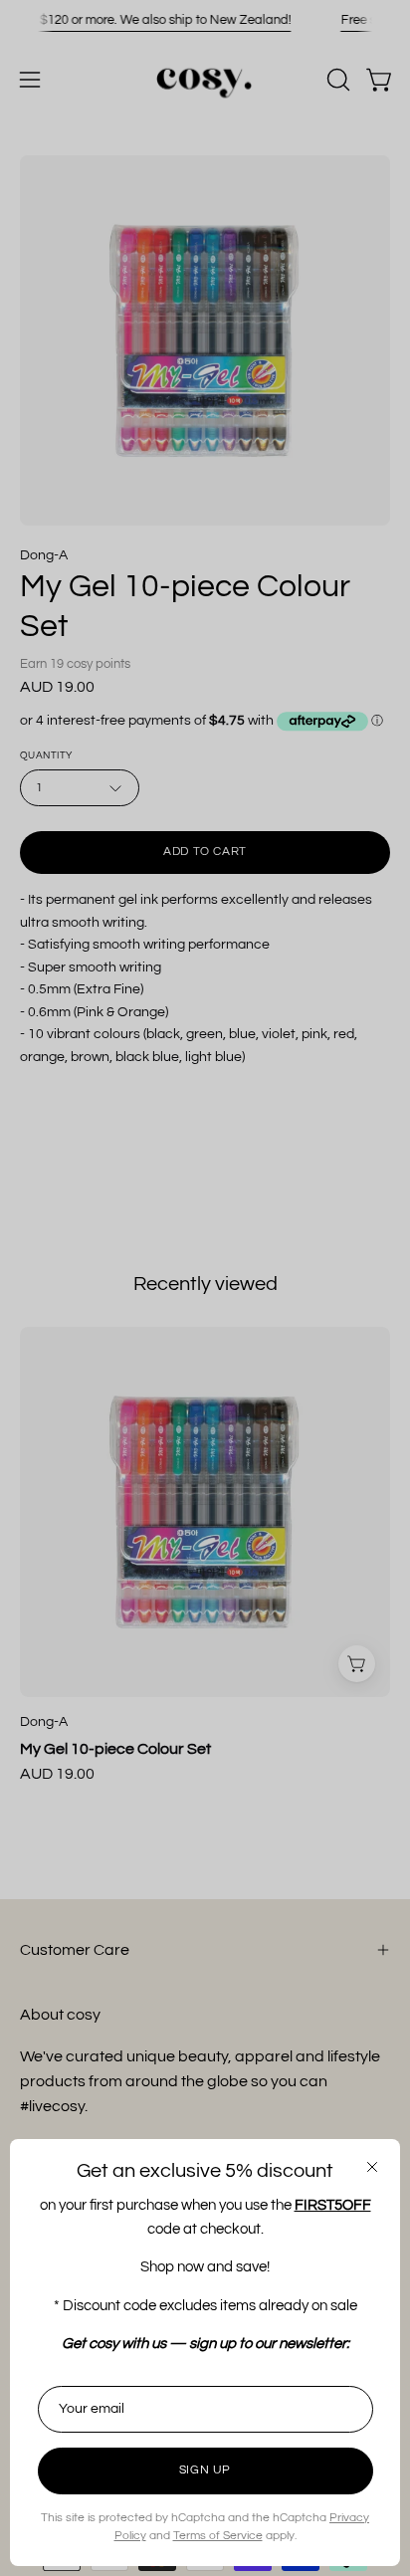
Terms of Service (218, 2536)
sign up (205, 2470)
